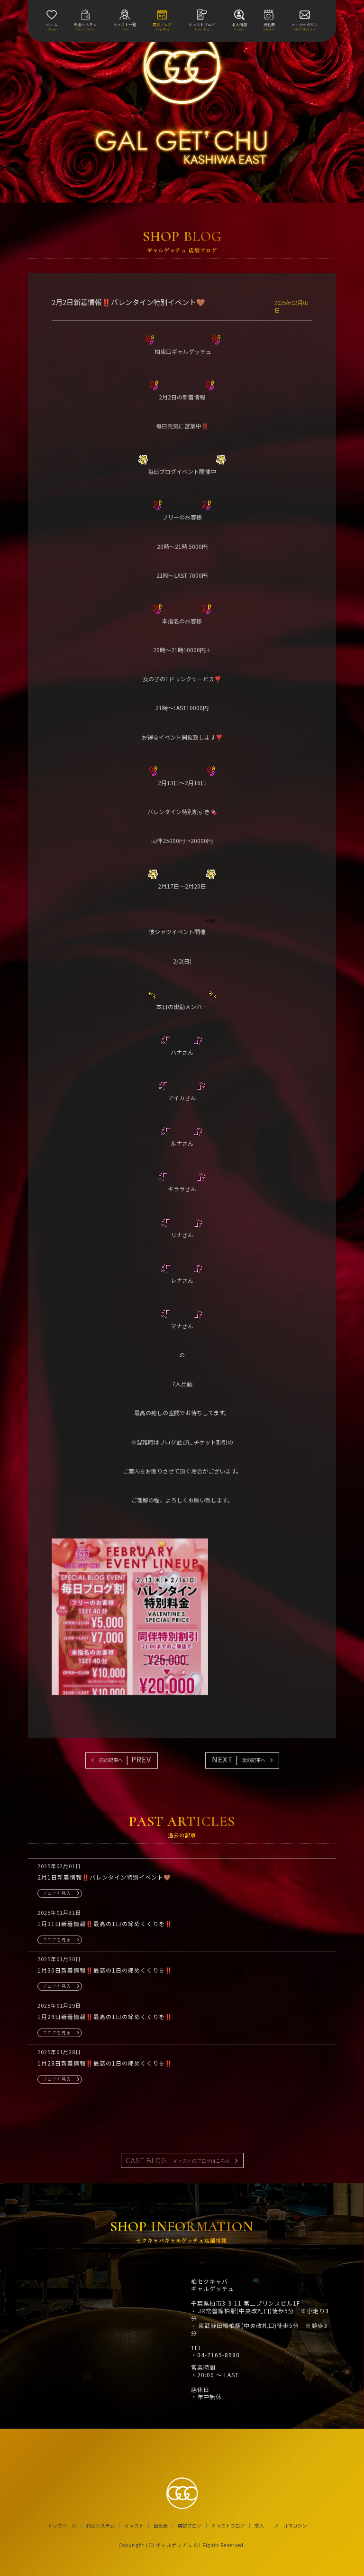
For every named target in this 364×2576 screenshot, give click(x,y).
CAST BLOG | (178, 2160)
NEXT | (239, 1759)
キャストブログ (228, 2526)
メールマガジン (291, 2526)
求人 (259, 2526)
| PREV (125, 1759)
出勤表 (161, 2526)
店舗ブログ (190, 2526)
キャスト (134, 2526)
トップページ (62, 2526)
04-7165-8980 (218, 2355)
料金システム (100, 2526)
